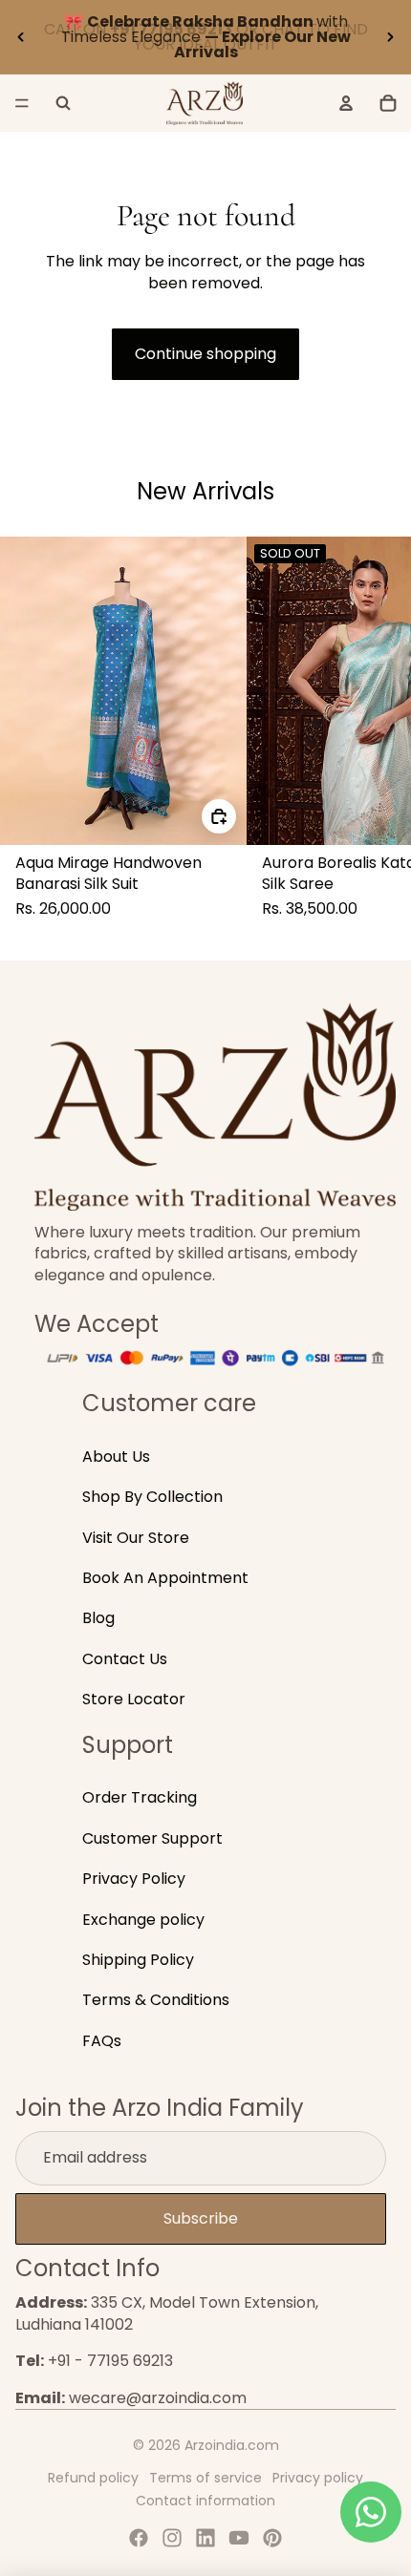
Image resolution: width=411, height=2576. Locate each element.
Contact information (205, 2501)
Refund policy (93, 2478)
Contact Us (125, 1659)
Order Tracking (140, 1797)
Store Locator (134, 1699)
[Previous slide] (21, 37)
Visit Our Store (136, 1538)
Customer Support (152, 1838)
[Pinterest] (272, 2538)
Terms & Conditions (156, 2000)
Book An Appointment (165, 1578)
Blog (98, 1618)
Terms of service (205, 2478)
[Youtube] (239, 2538)
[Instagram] (172, 2538)
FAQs (102, 2041)
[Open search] (63, 103)
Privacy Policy (134, 1879)
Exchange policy (143, 1920)
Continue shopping (205, 354)
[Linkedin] (205, 2538)
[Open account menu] (346, 103)
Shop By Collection (152, 1497)
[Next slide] (390, 37)
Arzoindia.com (232, 2445)
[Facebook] (139, 2538)
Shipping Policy (138, 1960)
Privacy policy (318, 2478)
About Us (116, 1457)
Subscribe (201, 2218)
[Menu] (22, 103)
